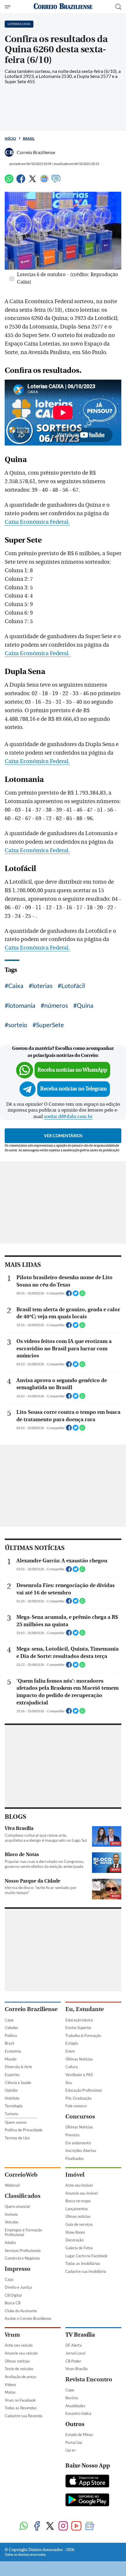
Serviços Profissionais (23, 2250)
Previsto (72, 2135)
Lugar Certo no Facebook (86, 2256)
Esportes (12, 2075)
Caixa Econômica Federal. (37, 522)
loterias (42, 986)
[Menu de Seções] (8, 7)
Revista (72, 2398)
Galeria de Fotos (79, 2248)
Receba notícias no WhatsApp (72, 1070)
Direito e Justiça (18, 2287)
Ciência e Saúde (18, 2083)
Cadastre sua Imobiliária (86, 2271)
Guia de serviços (79, 2224)
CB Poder (73, 2361)
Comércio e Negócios (22, 2258)
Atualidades (75, 2406)
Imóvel (75, 2175)
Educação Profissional (84, 2090)
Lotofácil (73, 986)
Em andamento (78, 2143)
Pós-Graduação (78, 2098)
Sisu (69, 2083)
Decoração (74, 2240)
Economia (13, 2051)
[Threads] (103, 2526)
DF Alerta (74, 2345)
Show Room (75, 2232)
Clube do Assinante (21, 2311)
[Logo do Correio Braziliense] (63, 7)
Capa (9, 2020)
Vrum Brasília (76, 2369)
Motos (10, 2392)
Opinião (11, 2090)
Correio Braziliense (31, 2009)
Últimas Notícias (79, 2059)
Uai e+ (71, 2450)
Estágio (72, 2043)
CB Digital (13, 2295)
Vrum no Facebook (20, 2400)
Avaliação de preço (20, 2377)
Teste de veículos (19, 2369)
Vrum (12, 2335)
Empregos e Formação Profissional (23, 2232)
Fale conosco (76, 2106)
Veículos (12, 2222)
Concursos (80, 2117)
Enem (70, 2051)
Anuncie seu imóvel (81, 2193)
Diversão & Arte (18, 2067)
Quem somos (16, 2122)
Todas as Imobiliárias (83, 2263)
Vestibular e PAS (79, 2075)
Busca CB (13, 2303)
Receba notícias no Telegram (74, 1089)
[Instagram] (63, 2526)
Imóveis (11, 2214)
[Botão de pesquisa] (118, 7)
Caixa (16, 986)
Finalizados (75, 2158)
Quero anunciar (18, 2206)
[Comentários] (56, 181)
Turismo (11, 2114)
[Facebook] (21, 181)
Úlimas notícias (78, 2216)
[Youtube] (76, 2526)
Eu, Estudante (85, 2009)
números (56, 1005)
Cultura (72, 2067)
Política (11, 2036)
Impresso (18, 2269)
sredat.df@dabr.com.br (68, 1117)
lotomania (22, 1005)
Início (10, 138)
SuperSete (50, 1025)
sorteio (18, 1025)
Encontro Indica (78, 2413)
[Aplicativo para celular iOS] (87, 2482)
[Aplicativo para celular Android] (87, 2500)
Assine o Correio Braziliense (28, 2318)
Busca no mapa (78, 2201)
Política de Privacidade (24, 2130)
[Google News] (44, 181)
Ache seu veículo (19, 2345)
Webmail (12, 2185)
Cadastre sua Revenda (24, 2416)
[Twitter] (33, 181)
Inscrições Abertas (81, 2150)
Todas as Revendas (21, 2408)
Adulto (10, 2243)
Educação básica (79, 2020)
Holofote (12, 2098)
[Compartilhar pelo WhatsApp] (82, 1295)
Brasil (29, 138)
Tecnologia (14, 2106)
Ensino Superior (78, 2028)
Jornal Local (75, 2353)
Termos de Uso (17, 2138)
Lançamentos (77, 2209)
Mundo (11, 2059)
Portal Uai (74, 2442)
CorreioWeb (21, 2175)
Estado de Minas (79, 2435)
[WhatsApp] (9, 181)
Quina (85, 1005)
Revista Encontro (89, 2379)
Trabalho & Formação (83, 2036)
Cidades (11, 2028)
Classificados (23, 2196)
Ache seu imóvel (79, 2185)
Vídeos (10, 2385)
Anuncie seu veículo (21, 2353)
